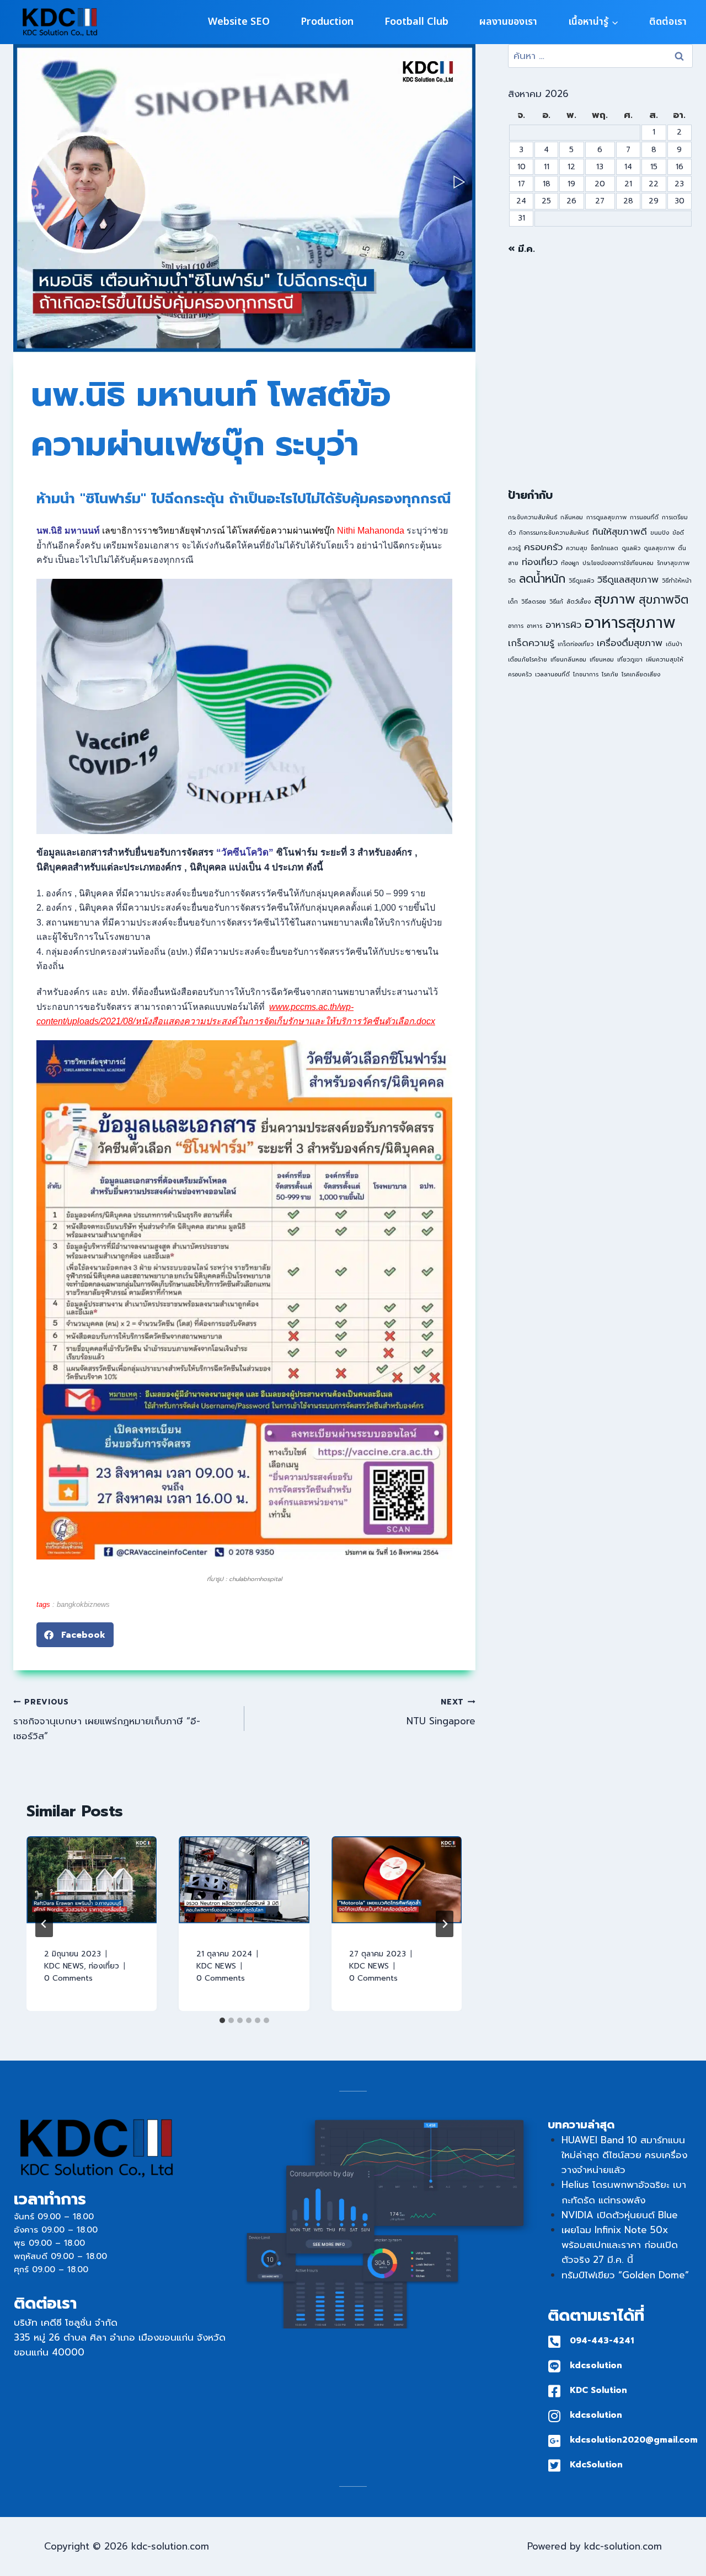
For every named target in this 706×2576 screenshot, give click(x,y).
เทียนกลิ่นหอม (568, 659)
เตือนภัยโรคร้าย (528, 659)
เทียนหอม (602, 659)
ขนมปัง (660, 533)
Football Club (416, 22)
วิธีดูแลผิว (581, 580)
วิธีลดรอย (534, 601)
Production (327, 22)
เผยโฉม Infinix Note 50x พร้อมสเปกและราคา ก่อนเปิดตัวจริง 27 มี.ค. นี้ (620, 2245)
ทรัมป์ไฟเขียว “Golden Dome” (625, 2275)
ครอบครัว (543, 547)
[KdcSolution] (555, 2465)
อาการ (516, 626)
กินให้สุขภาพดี (619, 532)
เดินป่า (674, 644)
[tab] (222, 2020)
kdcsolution (596, 2365)
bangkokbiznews (83, 1604)
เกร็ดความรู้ (531, 643)
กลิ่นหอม (572, 517)
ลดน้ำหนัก (542, 579)
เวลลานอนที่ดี (552, 674)
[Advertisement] (600, 372)
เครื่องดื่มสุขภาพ (630, 643)
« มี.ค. (522, 249)
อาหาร (534, 626)
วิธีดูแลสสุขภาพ (628, 580)
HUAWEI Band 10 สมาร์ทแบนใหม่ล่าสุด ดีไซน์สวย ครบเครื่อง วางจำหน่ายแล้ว (624, 2155)
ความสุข (577, 548)
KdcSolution (596, 2465)
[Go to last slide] (44, 1924)
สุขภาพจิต (664, 600)
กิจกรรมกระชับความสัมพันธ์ (554, 533)
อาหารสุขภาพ (630, 622)
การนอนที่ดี (644, 517)
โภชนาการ (586, 674)
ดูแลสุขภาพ (659, 548)
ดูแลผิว (631, 548)
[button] (75, 1635)
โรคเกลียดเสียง (641, 674)
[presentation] (92, 1880)
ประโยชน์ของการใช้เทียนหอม (618, 563)
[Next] (445, 1924)
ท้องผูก (570, 563)
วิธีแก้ (556, 601)
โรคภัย (610, 674)
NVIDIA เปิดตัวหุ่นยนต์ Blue (620, 2215)
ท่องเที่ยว (104, 1966)
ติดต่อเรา (668, 22)
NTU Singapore (441, 1712)
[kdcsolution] (555, 2366)
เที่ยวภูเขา (630, 659)
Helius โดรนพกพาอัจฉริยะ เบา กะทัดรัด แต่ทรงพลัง (624, 2192)
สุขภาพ (615, 599)
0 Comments (68, 1978)
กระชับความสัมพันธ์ (533, 517)
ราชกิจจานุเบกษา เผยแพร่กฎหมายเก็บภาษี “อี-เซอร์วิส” (107, 1720)
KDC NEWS (64, 1966)
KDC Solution (598, 2390)
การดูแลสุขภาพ (606, 517)
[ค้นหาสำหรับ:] (600, 56)
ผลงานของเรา (508, 22)
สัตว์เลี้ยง (579, 601)
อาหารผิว (563, 625)
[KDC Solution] (555, 2391)
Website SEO (239, 22)
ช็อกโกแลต (605, 548)
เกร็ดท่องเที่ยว (576, 644)
